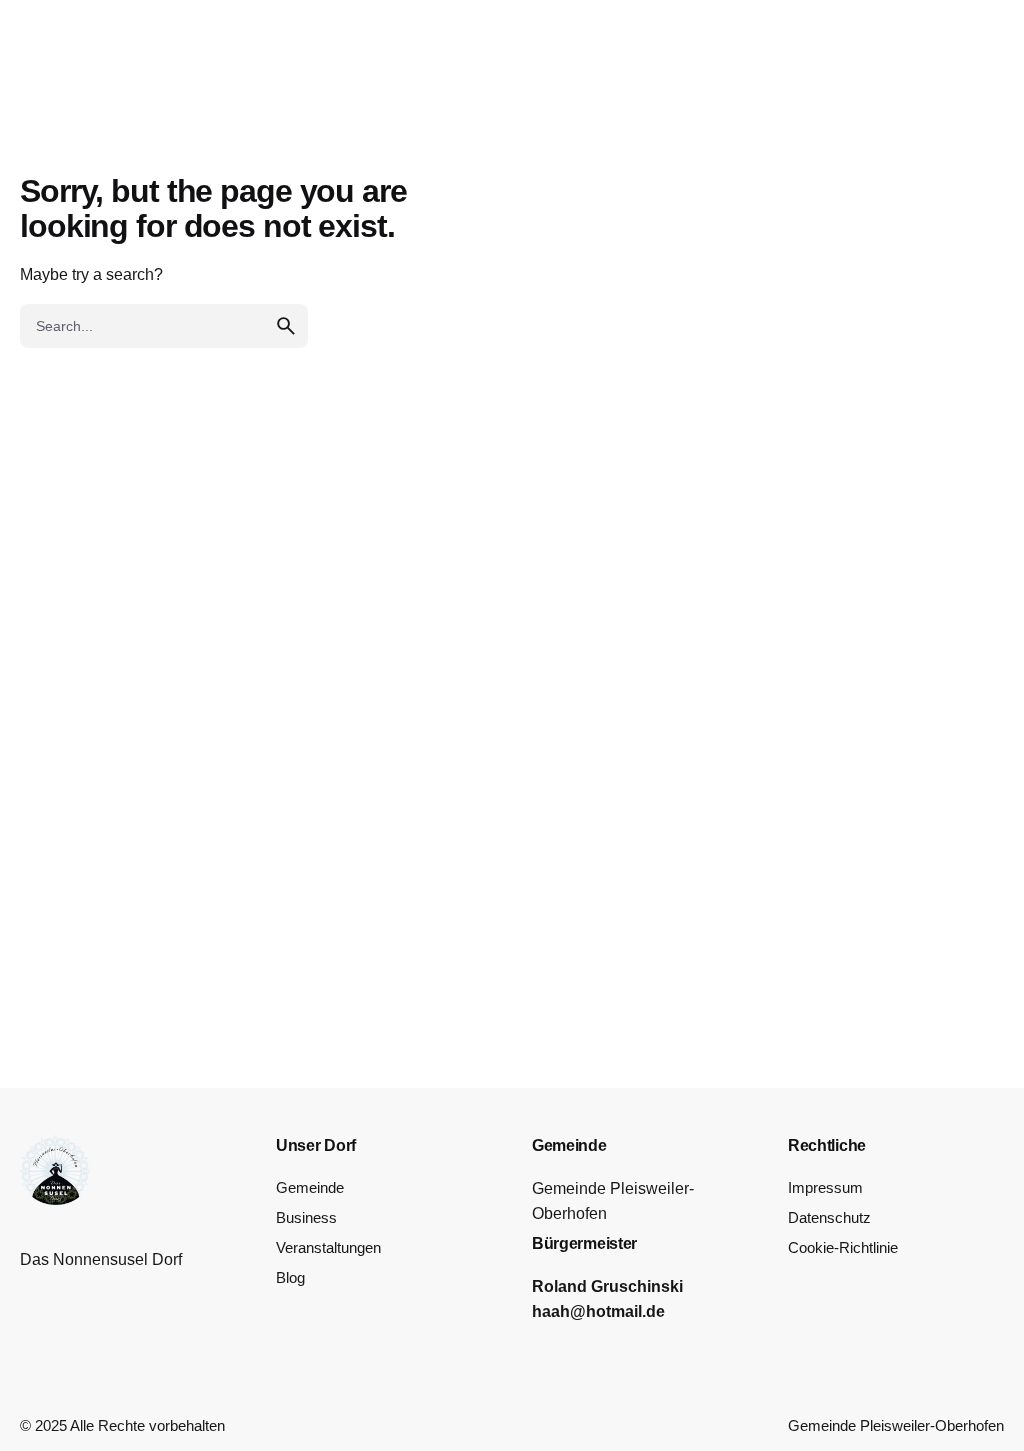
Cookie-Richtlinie (843, 1248)
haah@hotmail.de (598, 1311)
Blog (290, 1278)
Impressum (825, 1188)
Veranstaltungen (328, 1248)
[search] (286, 326)
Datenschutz (829, 1218)
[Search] (956, 87)
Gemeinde (310, 1188)
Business (306, 1218)
